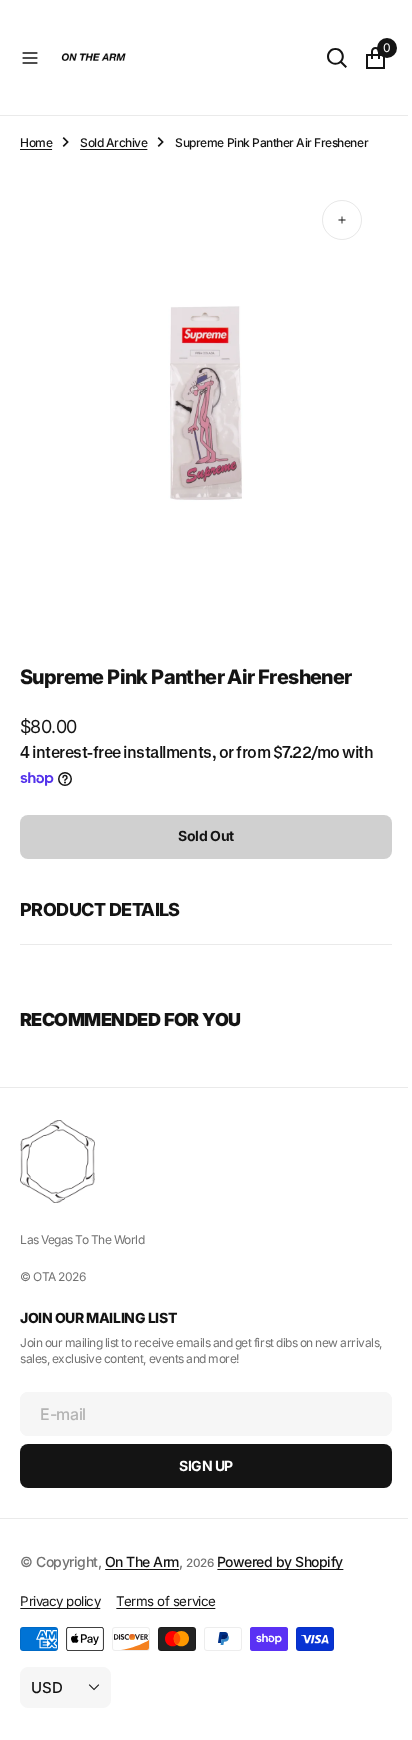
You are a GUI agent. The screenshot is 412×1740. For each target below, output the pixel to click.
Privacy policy (60, 1601)
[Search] (322, 58)
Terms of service (165, 1601)
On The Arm (142, 1561)
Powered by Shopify (280, 1561)
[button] (30, 58)
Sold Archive (113, 142)
